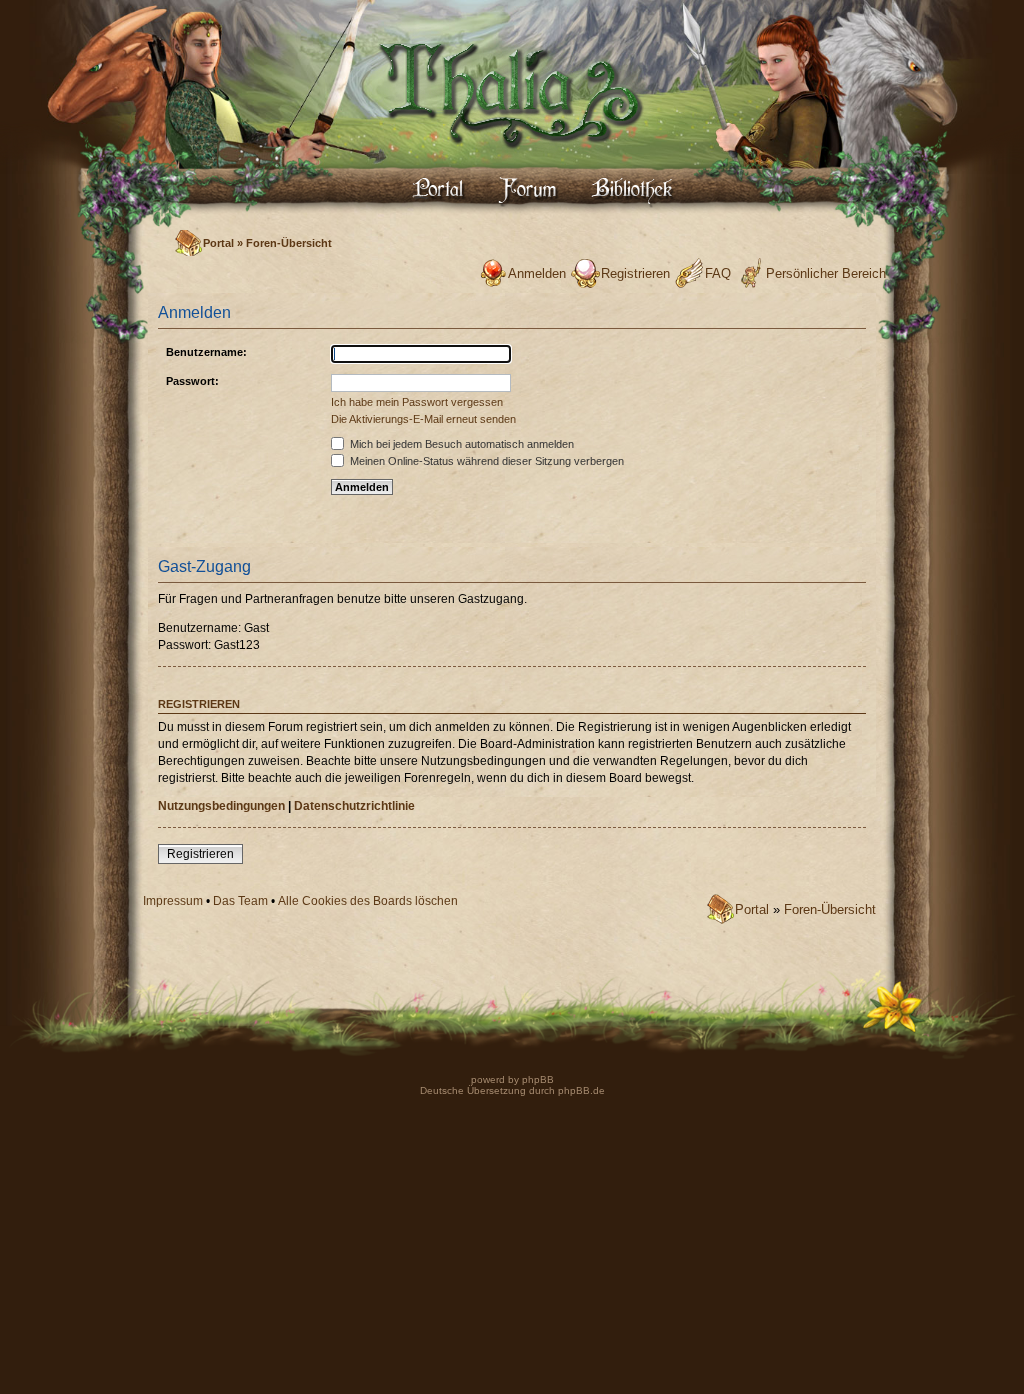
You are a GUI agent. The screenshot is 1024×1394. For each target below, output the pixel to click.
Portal (218, 243)
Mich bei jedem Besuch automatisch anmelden (460, 444)
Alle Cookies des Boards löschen (368, 901)
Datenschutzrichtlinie (354, 806)
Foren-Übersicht (289, 243)
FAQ (718, 273)
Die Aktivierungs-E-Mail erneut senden (423, 419)
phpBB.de (581, 1090)
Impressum (173, 901)
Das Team (240, 901)
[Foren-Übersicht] (512, 165)
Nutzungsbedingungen (221, 806)
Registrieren (635, 273)
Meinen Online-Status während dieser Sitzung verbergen (485, 461)
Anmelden (537, 273)
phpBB (536, 1079)
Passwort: (192, 381)
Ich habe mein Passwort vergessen (417, 402)
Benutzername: (206, 352)
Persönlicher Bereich (826, 273)
